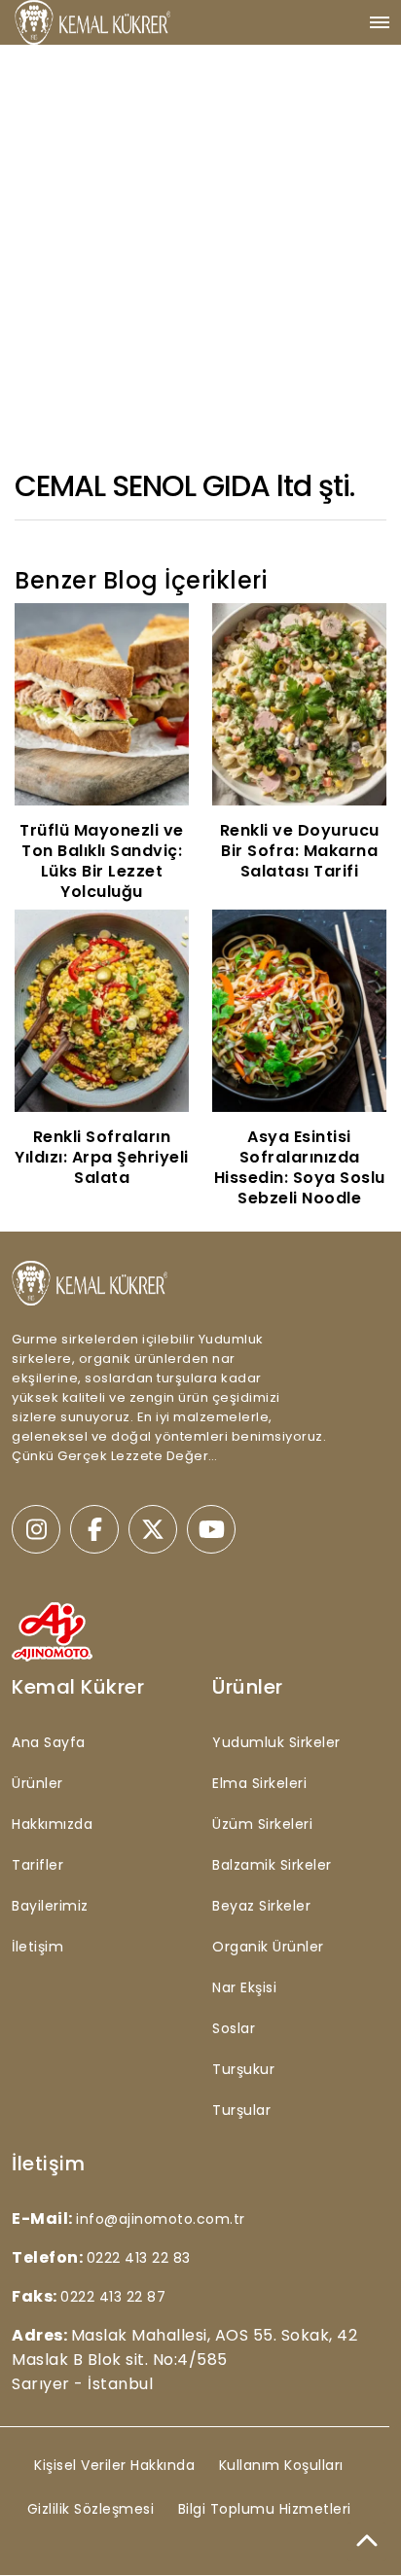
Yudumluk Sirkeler (276, 1742)
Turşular (241, 2110)
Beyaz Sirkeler (261, 1906)
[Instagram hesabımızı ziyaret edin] (36, 1529)
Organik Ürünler (268, 1947)
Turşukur (243, 2069)
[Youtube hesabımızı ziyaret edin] (211, 1529)
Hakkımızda (52, 1824)
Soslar (234, 2028)
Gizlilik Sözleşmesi (91, 2509)
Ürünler (37, 1783)
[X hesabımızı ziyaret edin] (153, 1529)
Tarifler (37, 1865)
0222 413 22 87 (113, 2297)
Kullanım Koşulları (281, 2465)
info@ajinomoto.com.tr (161, 2219)
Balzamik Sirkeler (272, 1865)
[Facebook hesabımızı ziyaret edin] (94, 1529)
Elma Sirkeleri (259, 1783)
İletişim (37, 1947)
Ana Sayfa (49, 1742)
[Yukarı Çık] (367, 2542)
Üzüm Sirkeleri (262, 1824)
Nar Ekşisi (244, 1987)
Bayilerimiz (50, 1906)
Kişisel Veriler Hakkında (114, 2465)
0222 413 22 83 (139, 2258)
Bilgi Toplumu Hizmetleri (265, 2509)
